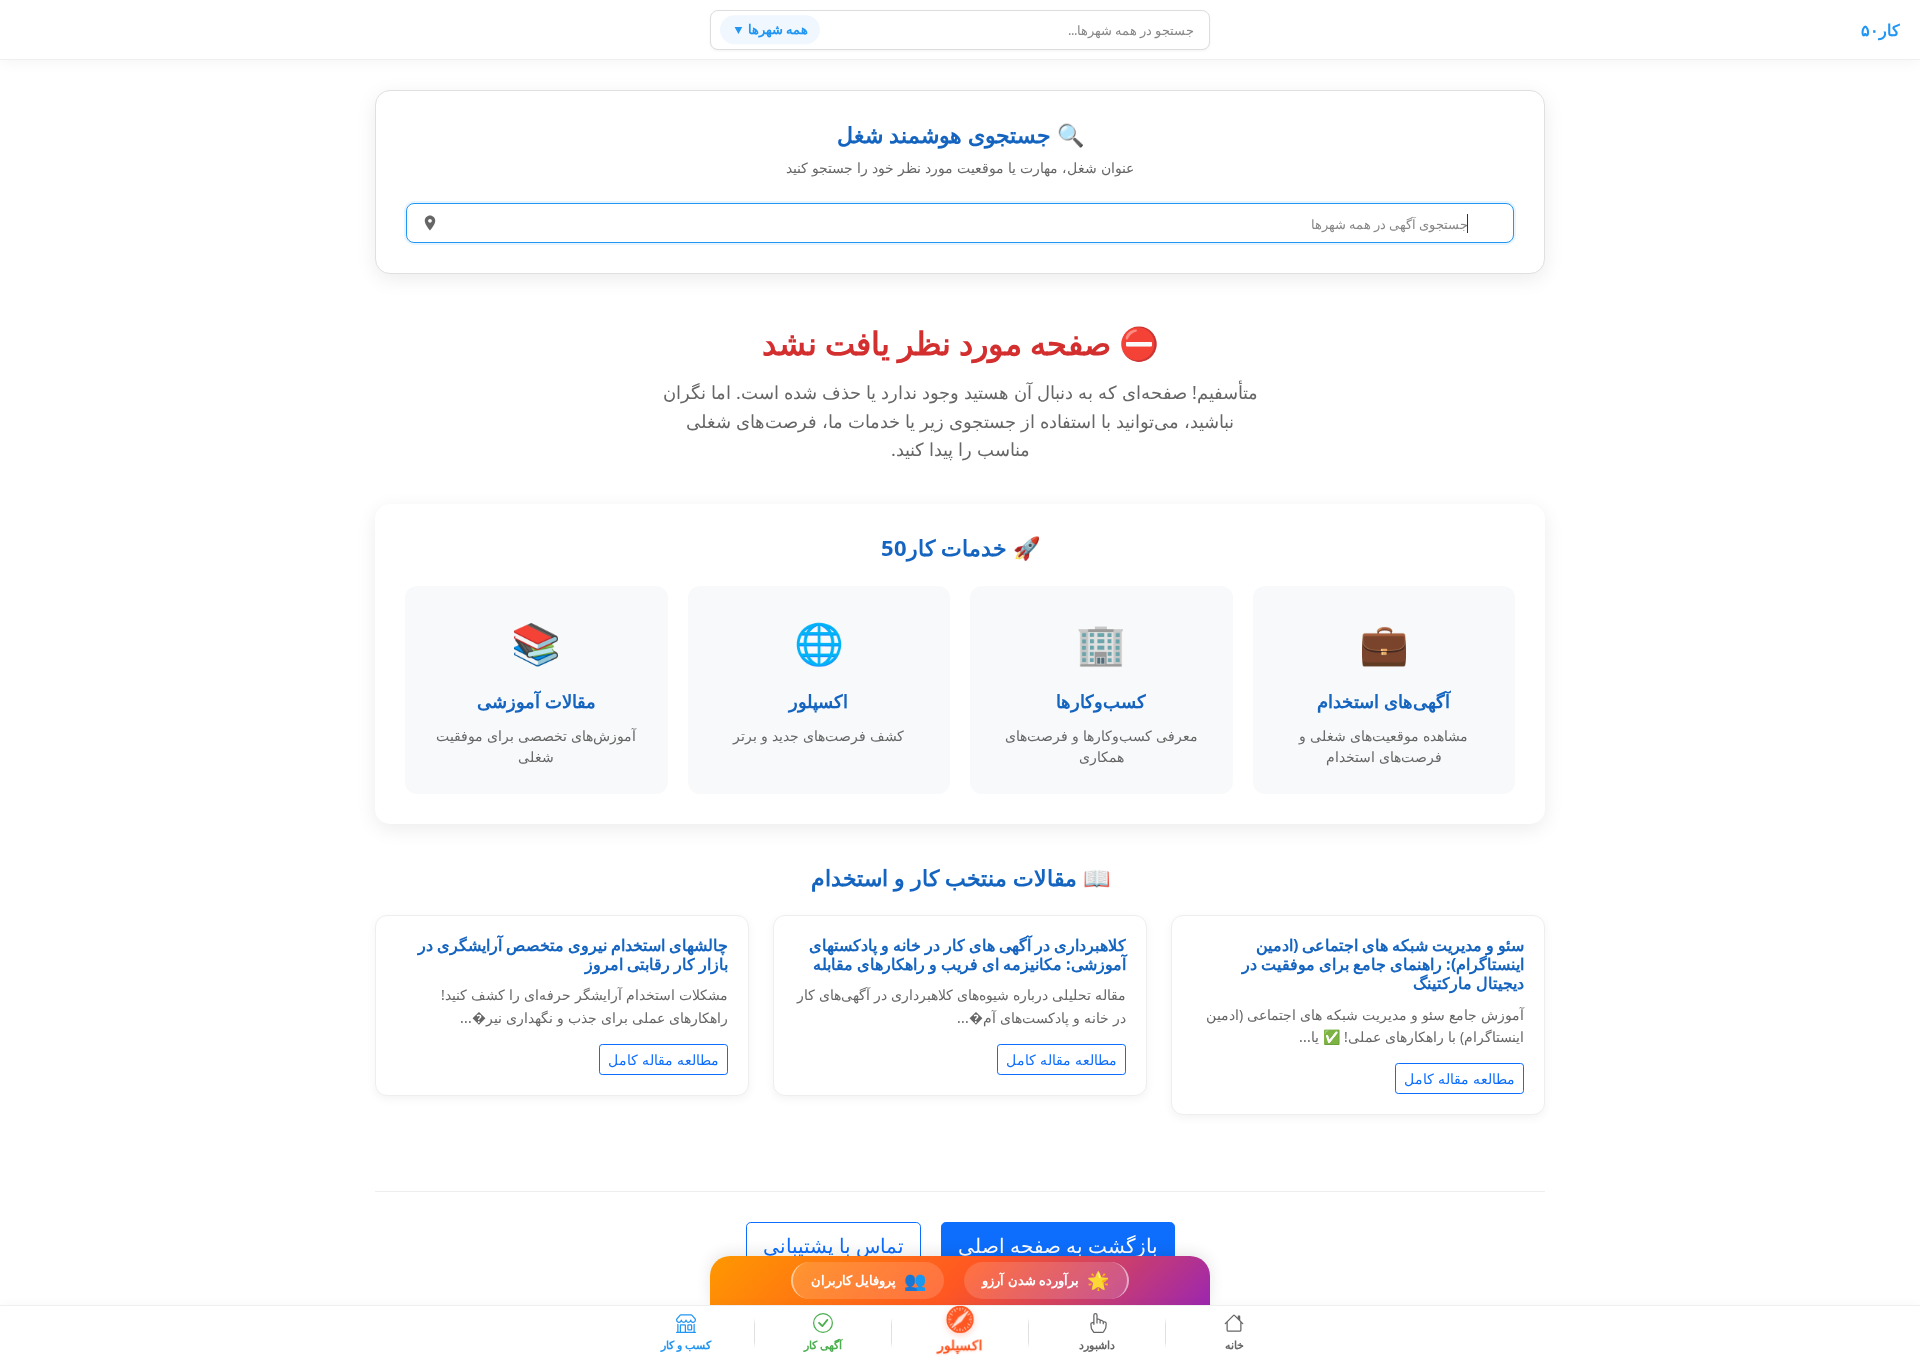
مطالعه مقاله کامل (1459, 1078)
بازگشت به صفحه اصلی (1058, 1245)
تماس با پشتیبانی (833, 1245)
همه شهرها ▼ (770, 29)
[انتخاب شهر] (430, 223)
